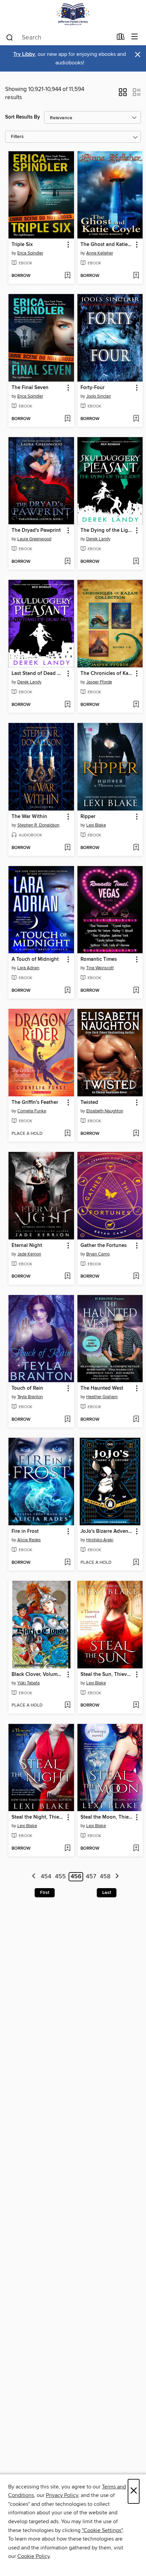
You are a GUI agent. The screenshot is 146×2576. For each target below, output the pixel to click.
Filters (17, 137)
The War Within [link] (29, 817)
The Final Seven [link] (30, 388)
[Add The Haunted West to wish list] (136, 1420)
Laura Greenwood (34, 539)
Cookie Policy (33, 2556)
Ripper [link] (88, 817)
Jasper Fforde (99, 682)
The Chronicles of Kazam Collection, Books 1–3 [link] (107, 674)
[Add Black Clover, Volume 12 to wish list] (67, 1706)
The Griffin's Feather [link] (35, 1102)
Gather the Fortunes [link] (104, 1246)
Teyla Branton (30, 1397)
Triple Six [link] (22, 245)
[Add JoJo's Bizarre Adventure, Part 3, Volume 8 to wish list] (136, 1563)
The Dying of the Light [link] (107, 530)
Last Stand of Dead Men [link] (38, 674)
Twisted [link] (89, 1102)
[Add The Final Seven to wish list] (67, 419)
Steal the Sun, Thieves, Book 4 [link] (107, 1675)
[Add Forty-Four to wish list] (136, 419)
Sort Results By (23, 117)
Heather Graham (102, 1397)
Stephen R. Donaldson (38, 825)
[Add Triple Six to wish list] (67, 276)
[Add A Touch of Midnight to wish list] (67, 991)
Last (107, 1893)
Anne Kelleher (100, 253)
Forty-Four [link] (93, 388)
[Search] (10, 37)
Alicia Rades (29, 1540)
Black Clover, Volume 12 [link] (38, 1675)
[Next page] (117, 1877)
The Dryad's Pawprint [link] (36, 530)
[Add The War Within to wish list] (67, 848)
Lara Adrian (28, 968)
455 (60, 1877)
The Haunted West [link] (102, 1388)
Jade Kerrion (29, 1254)
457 (91, 1877)
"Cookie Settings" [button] (102, 2530)
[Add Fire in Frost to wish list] (67, 1563)
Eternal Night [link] (27, 1246)
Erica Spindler (30, 253)
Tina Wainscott (100, 968)
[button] (123, 94)
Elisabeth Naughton (105, 1111)
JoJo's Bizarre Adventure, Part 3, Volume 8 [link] (107, 1531)
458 (105, 1877)
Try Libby (24, 54)
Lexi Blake (96, 825)
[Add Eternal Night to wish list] (67, 1277)
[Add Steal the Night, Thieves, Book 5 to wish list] (67, 1849)
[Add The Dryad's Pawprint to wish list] (67, 562)
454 (46, 1877)
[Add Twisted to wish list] (136, 1134)
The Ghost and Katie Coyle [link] (107, 245)
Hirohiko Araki (100, 1540)
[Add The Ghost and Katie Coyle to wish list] (136, 276)
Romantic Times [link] (99, 959)
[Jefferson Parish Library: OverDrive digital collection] (73, 14)
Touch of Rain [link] (27, 1388)
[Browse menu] (135, 37)
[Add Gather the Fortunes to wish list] (136, 1277)
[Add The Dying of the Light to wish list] (136, 562)
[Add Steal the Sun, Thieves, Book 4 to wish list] (136, 1706)
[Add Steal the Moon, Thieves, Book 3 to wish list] (136, 1849)
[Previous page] (34, 1877)
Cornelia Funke (32, 1111)
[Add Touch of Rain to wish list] (67, 1420)
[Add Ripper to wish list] (136, 848)
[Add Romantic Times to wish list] (136, 991)
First (45, 1893)
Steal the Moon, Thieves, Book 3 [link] (107, 1817)
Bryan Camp (98, 1254)
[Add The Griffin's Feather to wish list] (67, 1134)
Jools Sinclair (99, 396)
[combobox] (59, 37)
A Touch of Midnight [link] (35, 959)
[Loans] (121, 38)
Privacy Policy (62, 2495)
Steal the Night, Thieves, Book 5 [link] (38, 1817)
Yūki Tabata (29, 1683)
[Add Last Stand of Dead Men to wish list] (67, 705)
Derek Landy (98, 539)
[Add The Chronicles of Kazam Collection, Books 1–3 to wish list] (136, 705)
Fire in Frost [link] (25, 1531)
